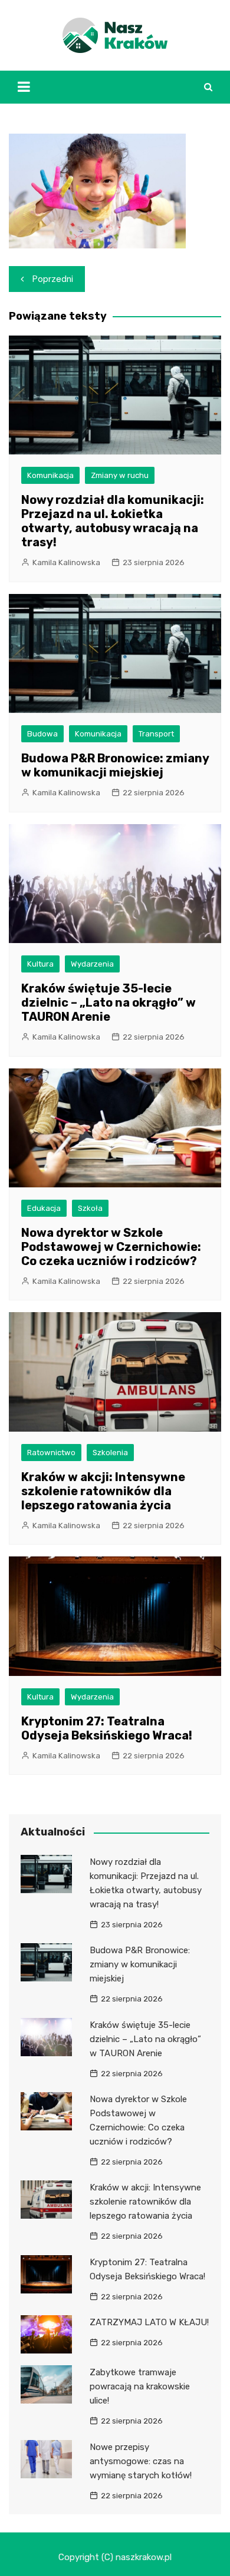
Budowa (42, 734)
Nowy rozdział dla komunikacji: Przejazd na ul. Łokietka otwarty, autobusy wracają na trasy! (113, 521)
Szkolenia (110, 1453)
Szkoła (90, 1208)
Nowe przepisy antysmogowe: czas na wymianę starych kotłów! (141, 2461)
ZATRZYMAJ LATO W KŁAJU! (149, 2322)
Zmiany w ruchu (120, 475)
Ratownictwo (51, 1453)
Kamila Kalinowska (66, 562)
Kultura (40, 964)
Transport (156, 734)
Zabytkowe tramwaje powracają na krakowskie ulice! (140, 2386)
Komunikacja (50, 475)
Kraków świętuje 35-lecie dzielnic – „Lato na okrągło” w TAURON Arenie (109, 1002)
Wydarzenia (92, 964)
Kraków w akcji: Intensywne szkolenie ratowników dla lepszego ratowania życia (103, 1491)
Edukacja (44, 1208)
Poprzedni (53, 279)
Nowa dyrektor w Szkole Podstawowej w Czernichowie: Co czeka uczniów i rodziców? (111, 1247)
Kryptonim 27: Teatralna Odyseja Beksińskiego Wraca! (107, 1728)
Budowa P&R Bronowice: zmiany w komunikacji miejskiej (115, 765)
